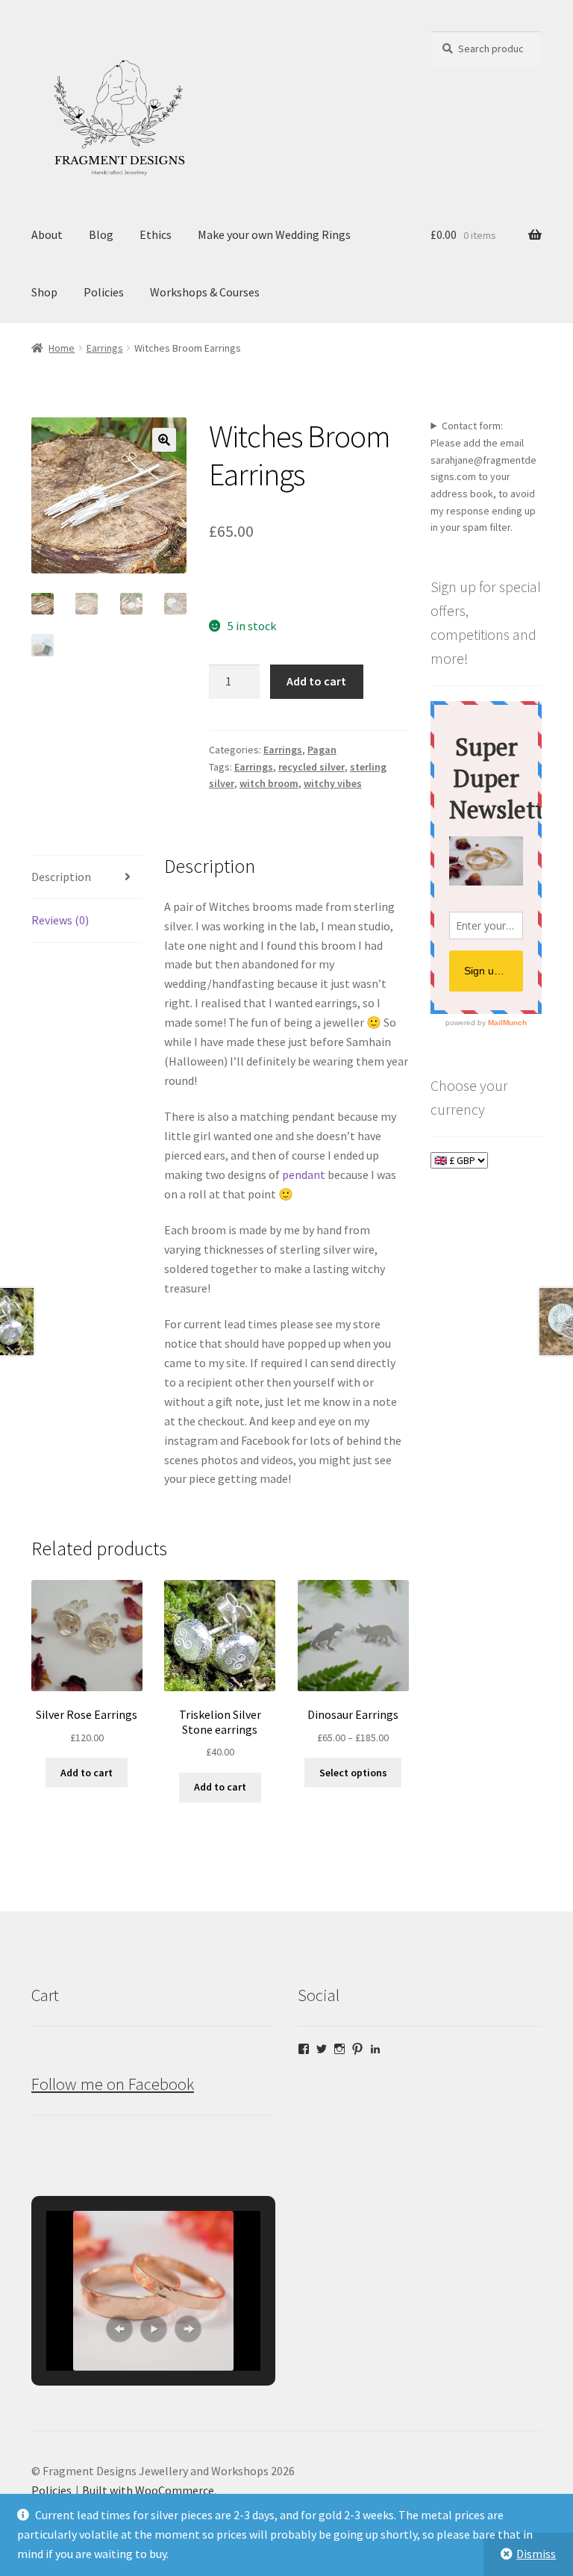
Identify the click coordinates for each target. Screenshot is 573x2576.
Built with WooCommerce (148, 2490)
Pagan (322, 750)
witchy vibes (333, 783)
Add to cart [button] (87, 1773)
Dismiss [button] (536, 2554)
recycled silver (311, 767)
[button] (164, 440)
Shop (44, 292)
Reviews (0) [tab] (60, 920)
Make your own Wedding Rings (274, 234)
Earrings (105, 348)
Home (62, 348)
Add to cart (316, 681)
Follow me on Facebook (113, 2084)
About (47, 234)
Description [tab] (61, 877)
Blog (101, 234)
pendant (304, 1175)
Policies (104, 292)
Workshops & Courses (205, 292)
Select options (353, 1773)
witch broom (269, 783)
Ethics (156, 234)
